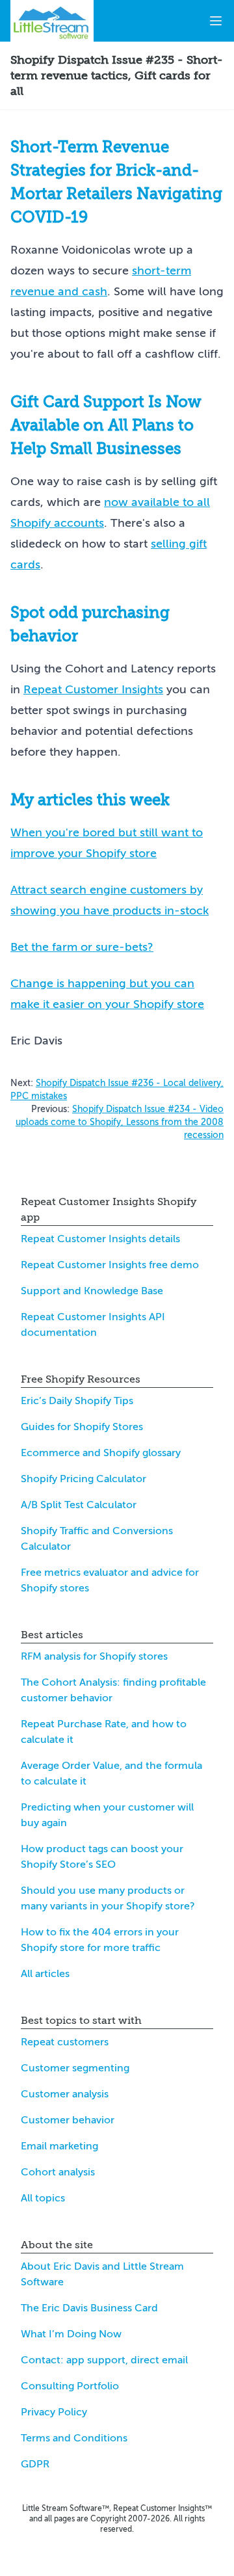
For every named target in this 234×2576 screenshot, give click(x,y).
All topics (43, 2198)
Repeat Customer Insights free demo (110, 1265)
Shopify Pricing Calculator (84, 1479)
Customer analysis (65, 2094)
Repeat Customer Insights (93, 689)
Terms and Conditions (74, 2438)
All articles (45, 1974)
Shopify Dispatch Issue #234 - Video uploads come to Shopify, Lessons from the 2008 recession (120, 1122)
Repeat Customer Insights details (100, 1239)
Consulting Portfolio (70, 2386)
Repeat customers (65, 2042)
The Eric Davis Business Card (89, 2308)
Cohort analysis (58, 2172)
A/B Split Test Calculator (79, 1505)
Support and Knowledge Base (92, 1291)
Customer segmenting (75, 2068)
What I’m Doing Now (71, 2334)
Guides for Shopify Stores (82, 1427)
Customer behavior (68, 2120)
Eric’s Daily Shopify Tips (77, 1401)
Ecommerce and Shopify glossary (101, 1453)
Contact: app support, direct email (104, 2360)
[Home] (52, 21)
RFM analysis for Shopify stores (94, 1656)
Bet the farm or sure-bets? (82, 947)
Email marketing (59, 2146)
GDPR (35, 2464)
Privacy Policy (54, 2412)
